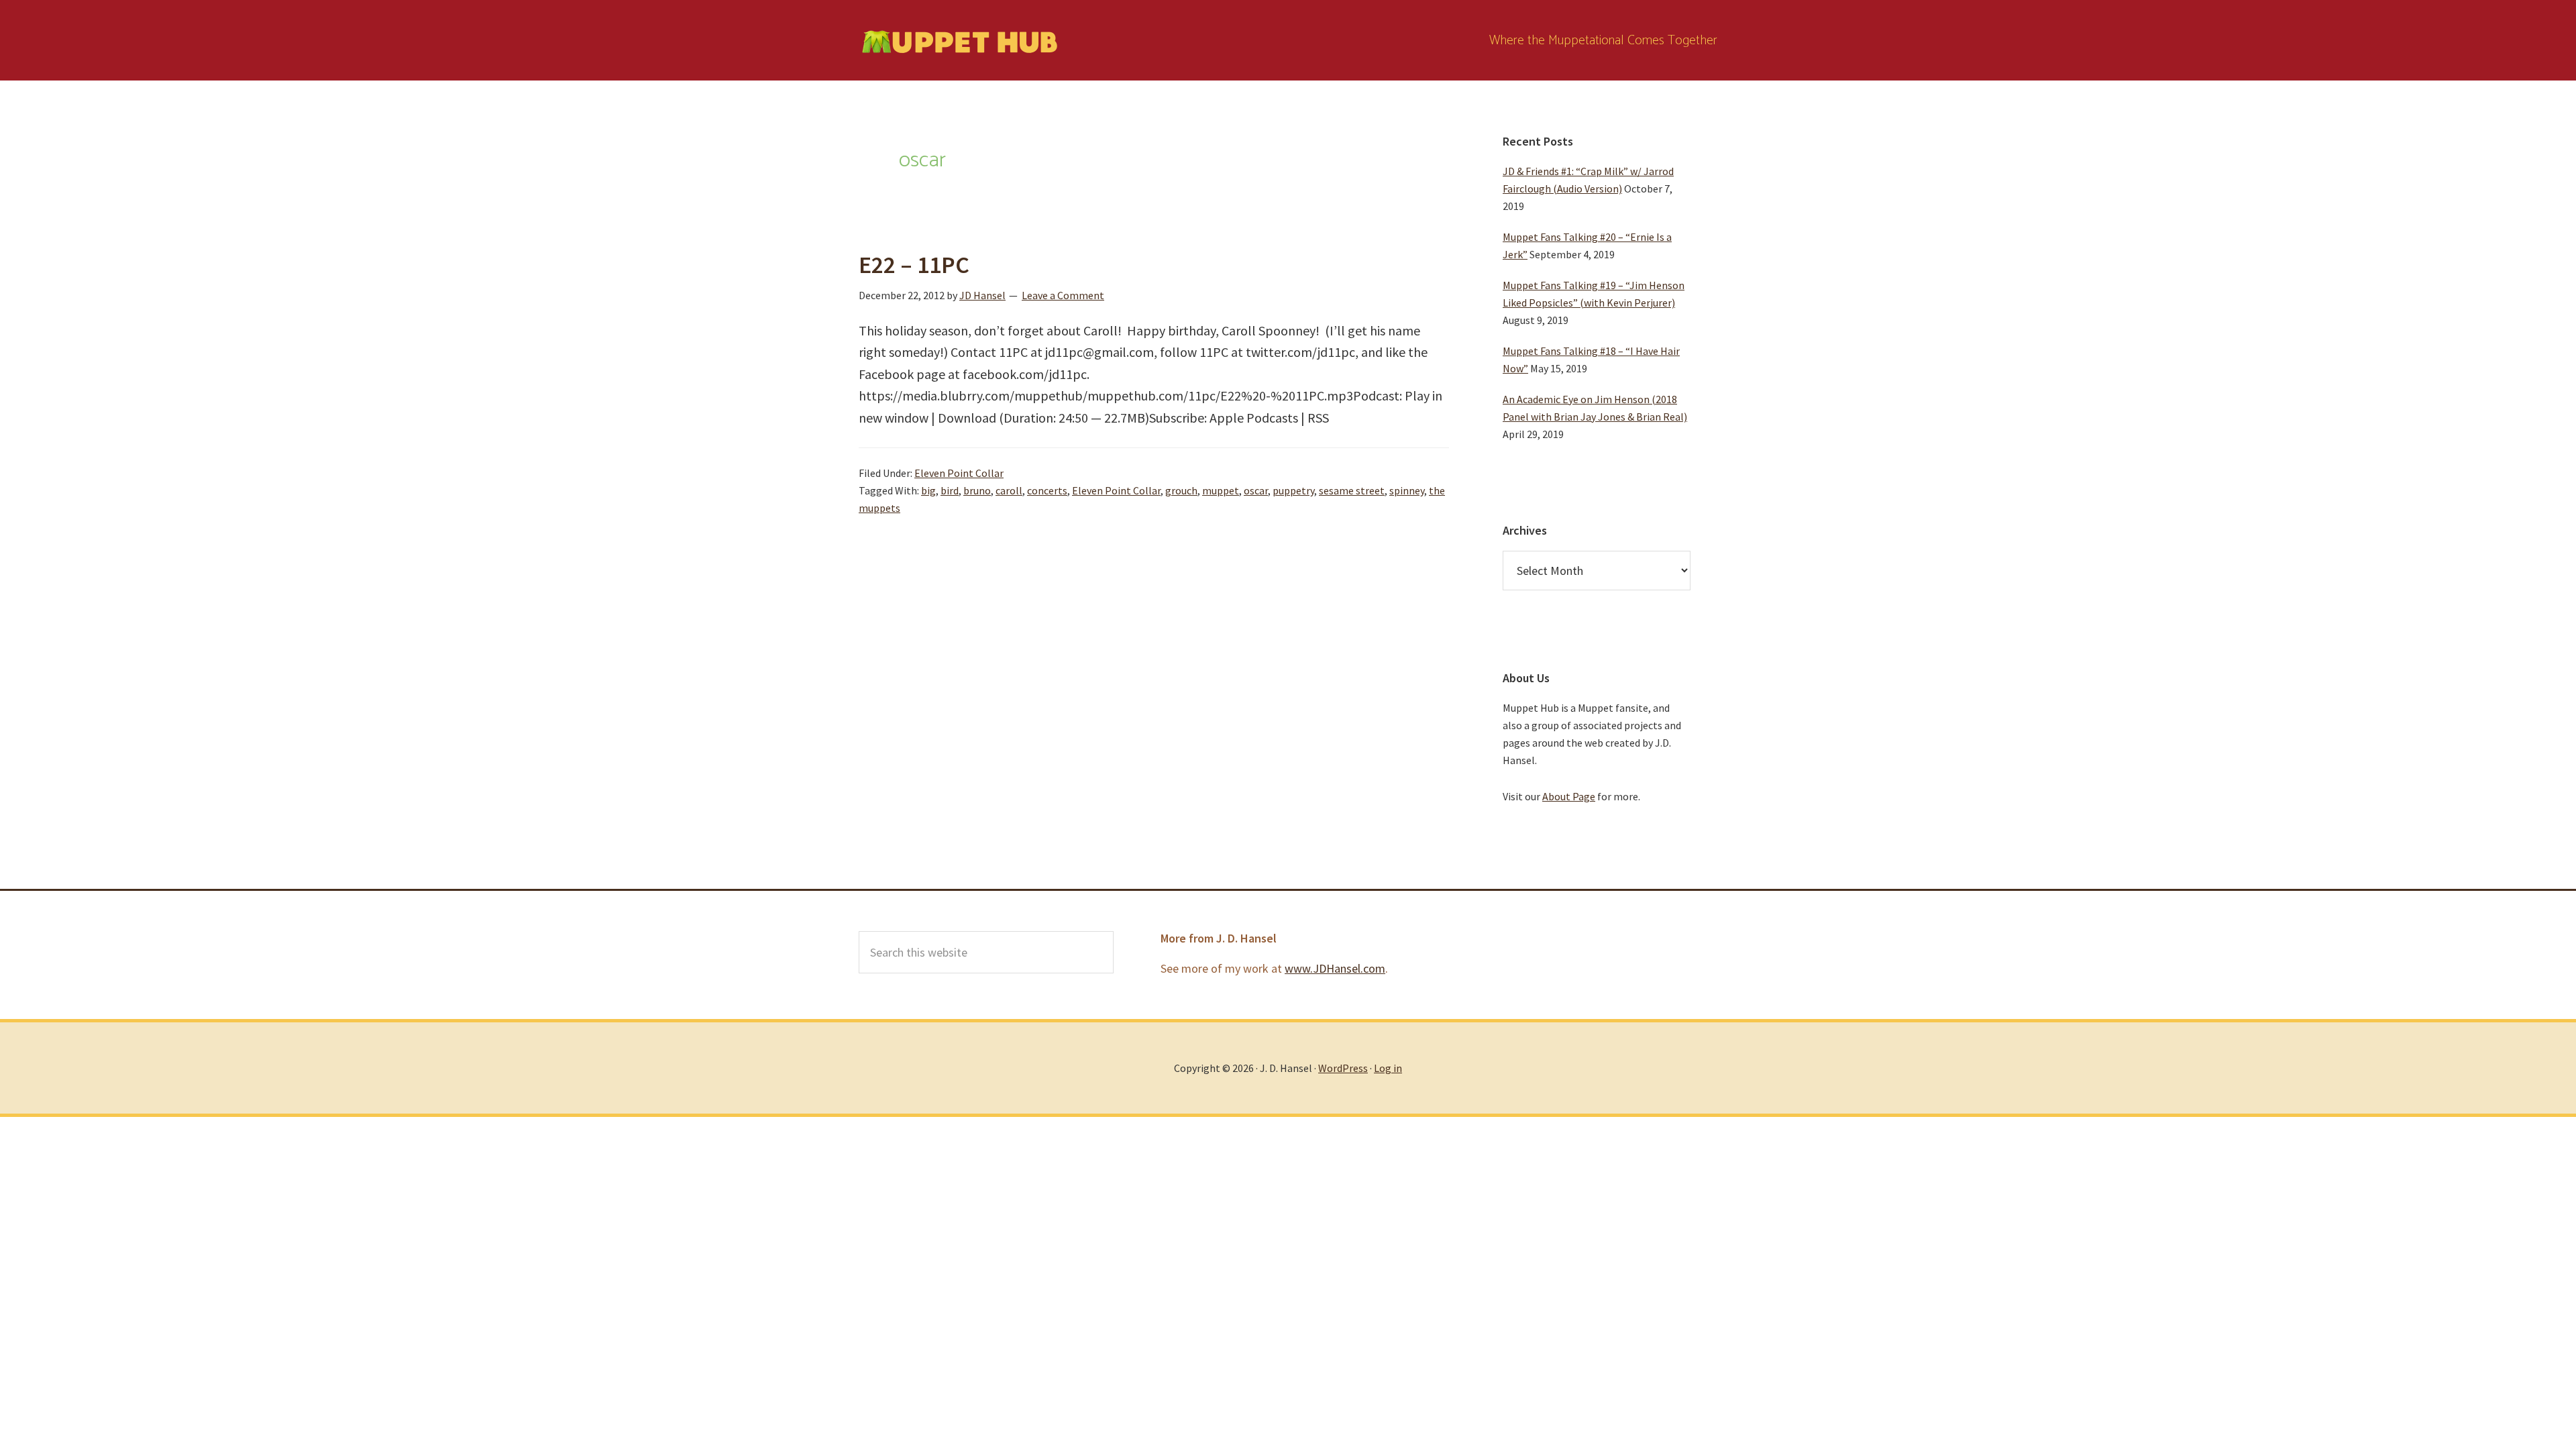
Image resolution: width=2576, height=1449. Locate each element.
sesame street (1352, 490)
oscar (1256, 490)
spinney (1407, 490)
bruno (977, 490)
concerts (1047, 490)
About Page (1569, 796)
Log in (1388, 1068)
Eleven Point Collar (959, 473)
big (928, 490)
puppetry (1293, 490)
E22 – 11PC (914, 265)
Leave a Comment (1063, 295)
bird (950, 490)
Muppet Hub (959, 40)
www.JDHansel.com (1335, 968)
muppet (1221, 490)
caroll (1009, 490)
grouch (1181, 490)
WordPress (1343, 1068)
